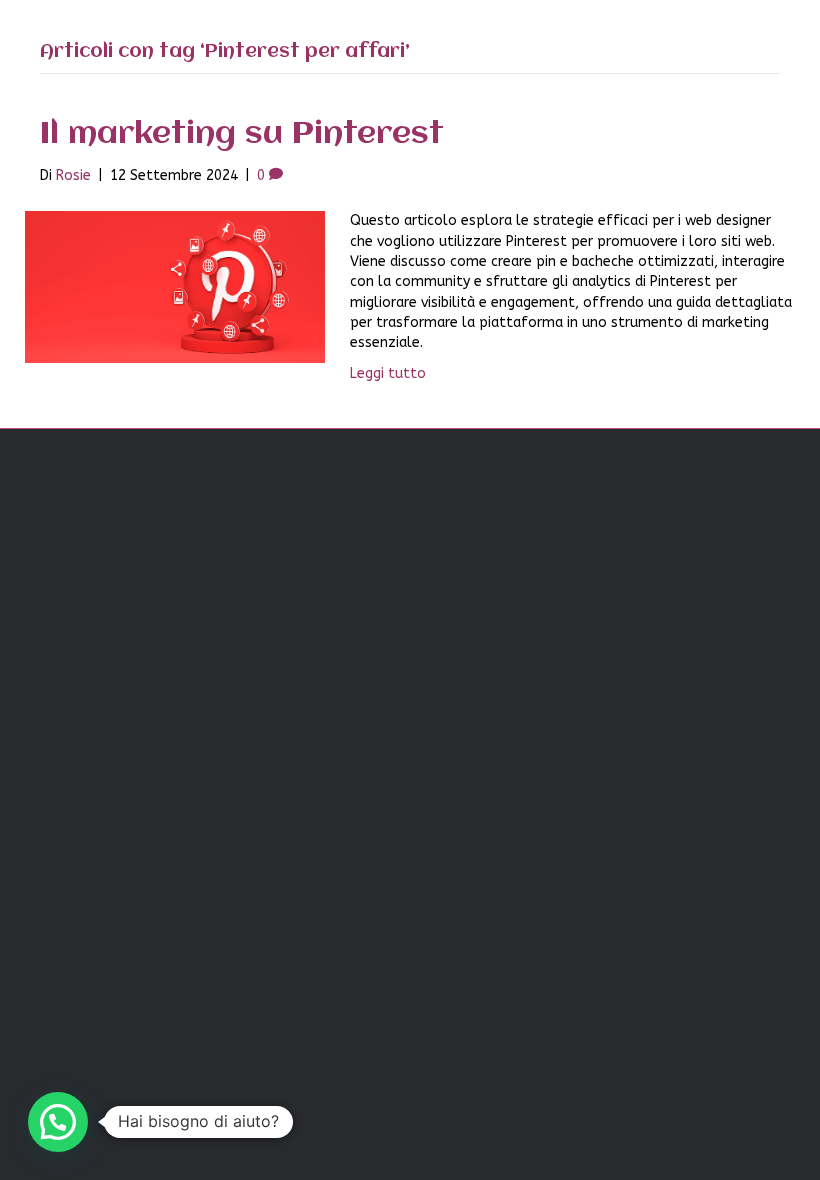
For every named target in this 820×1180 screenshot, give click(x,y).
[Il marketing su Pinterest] (175, 286)
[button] (58, 1122)
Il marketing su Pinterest (242, 134)
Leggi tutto (388, 373)
